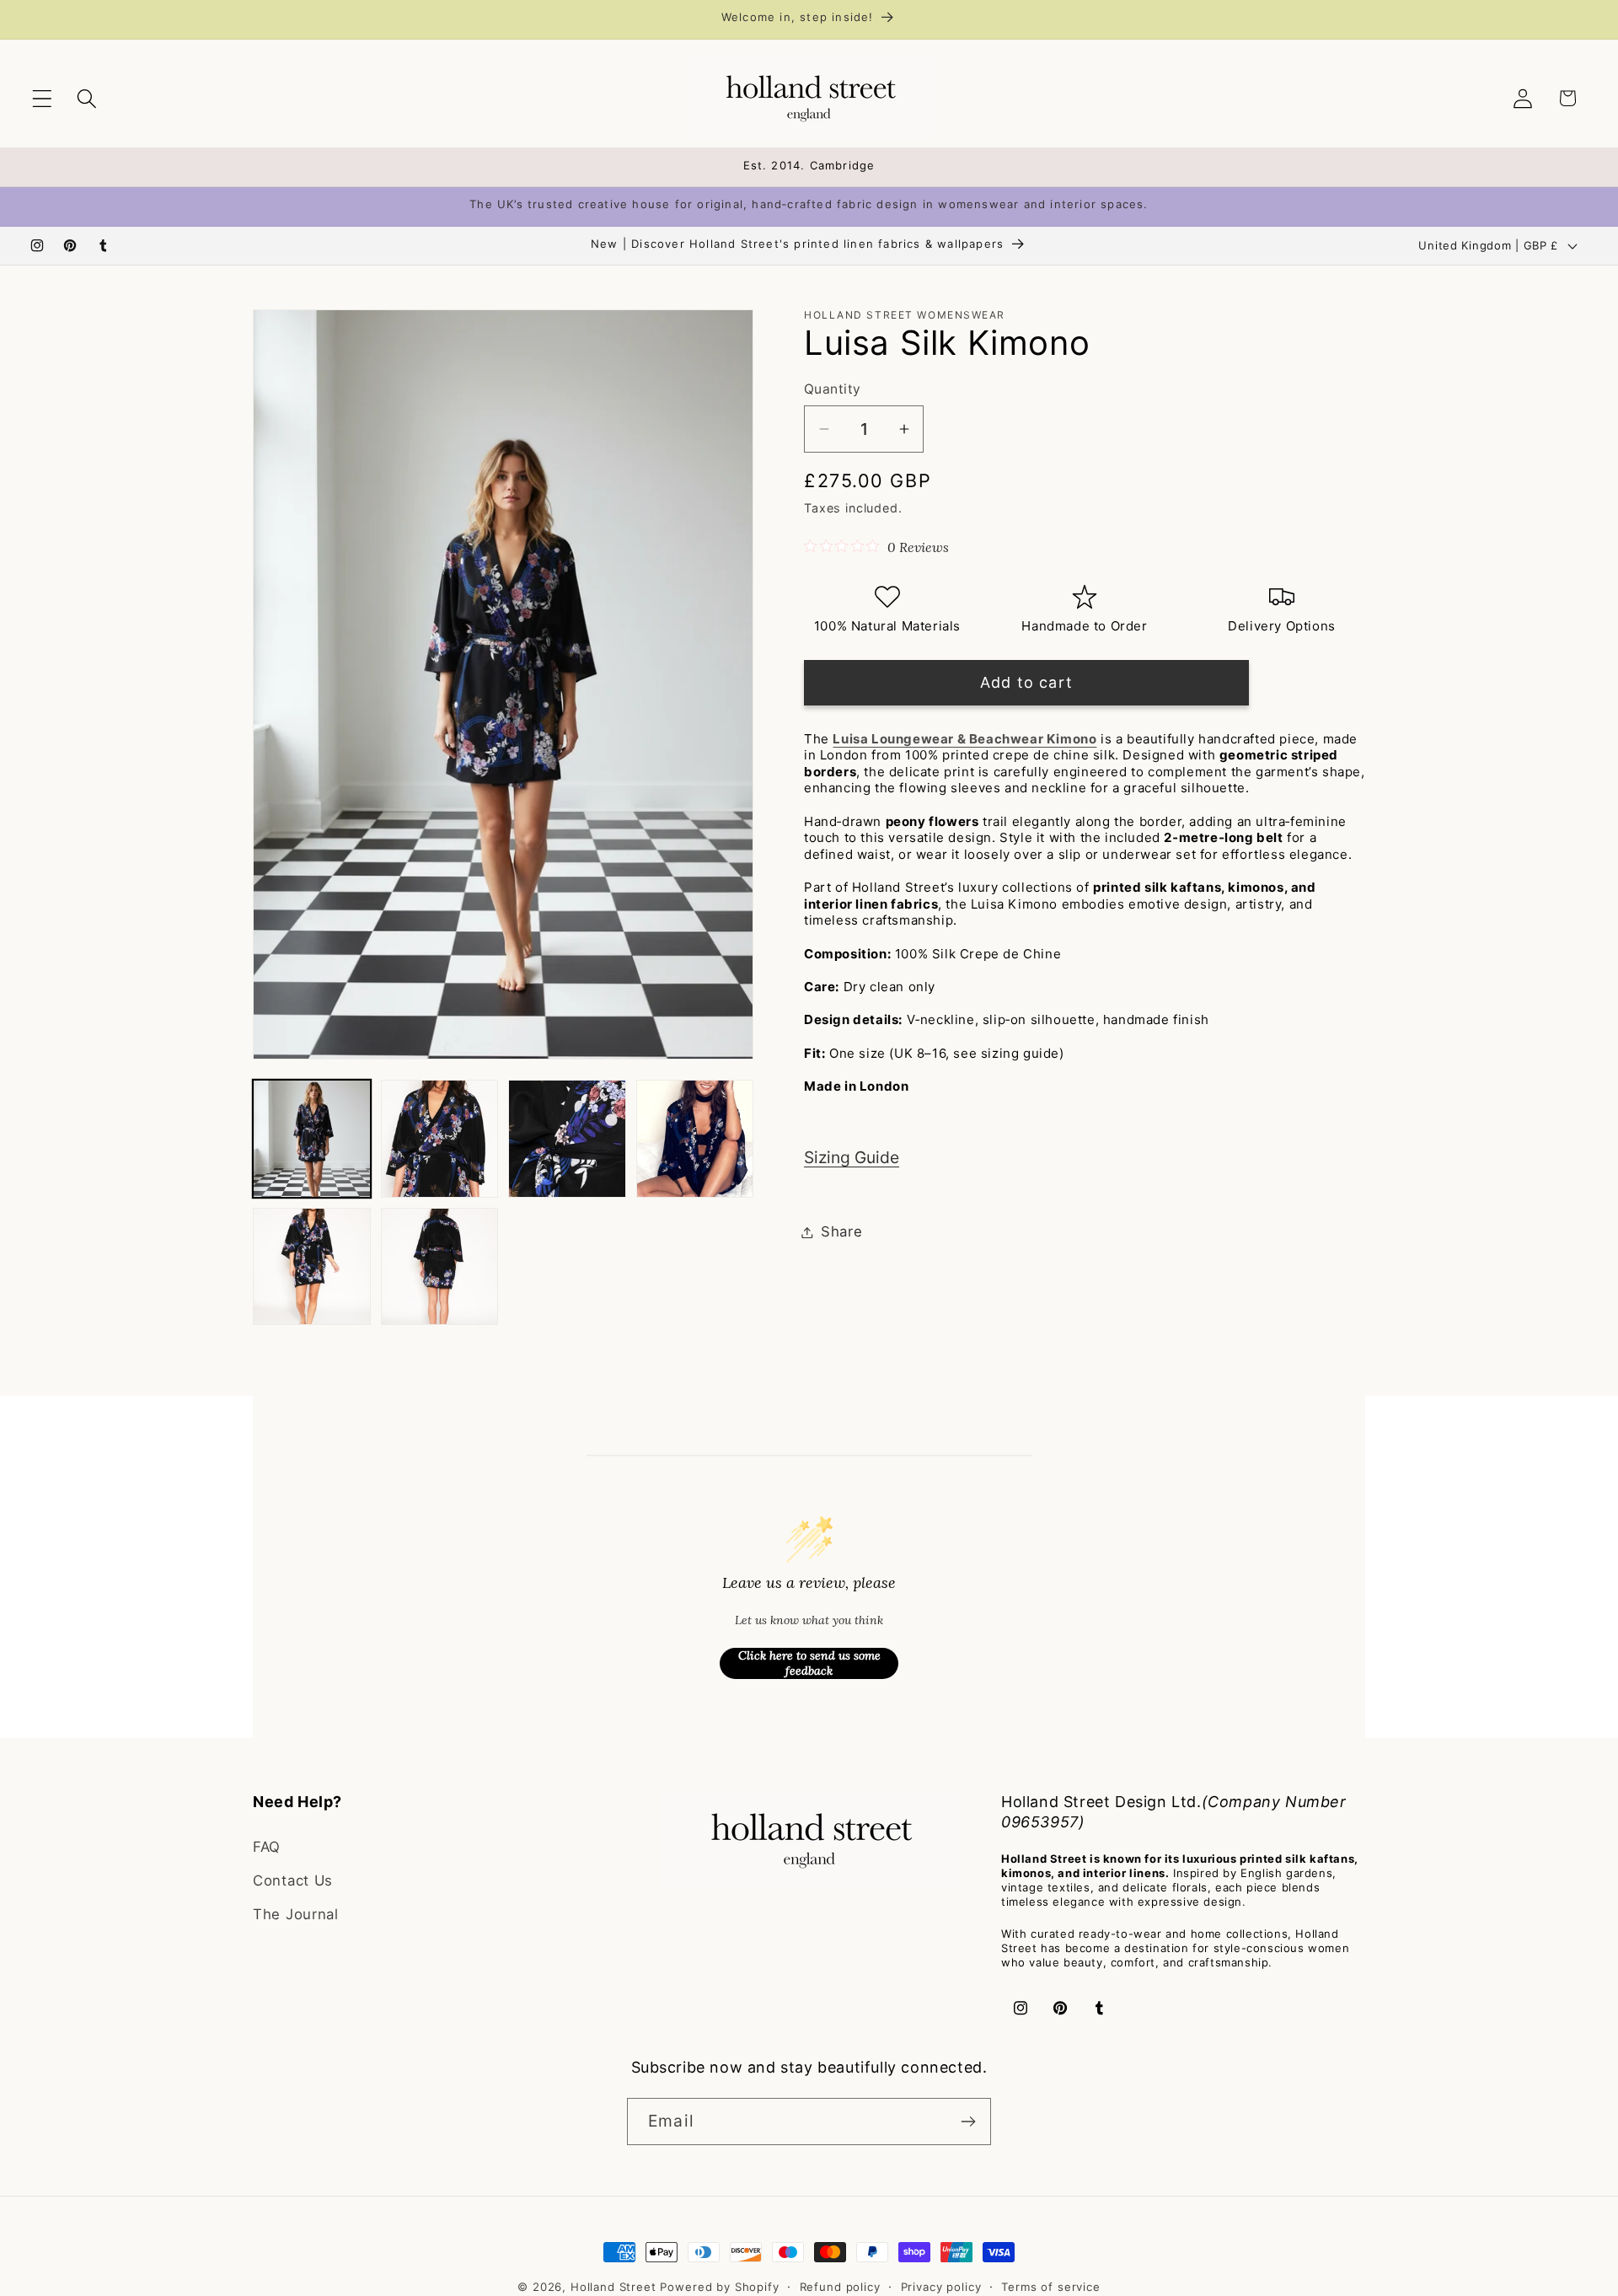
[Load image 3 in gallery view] (567, 1139)
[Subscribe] (968, 2122)
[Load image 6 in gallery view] (440, 1267)
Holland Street (616, 2287)
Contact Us (293, 1880)
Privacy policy (941, 2287)
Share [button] (842, 1231)
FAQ (267, 1847)
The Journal (296, 1914)
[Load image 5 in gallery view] (312, 1267)
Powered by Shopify (719, 2287)
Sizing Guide (852, 1157)
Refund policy (840, 2287)
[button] (43, 98)
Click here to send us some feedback (809, 1663)
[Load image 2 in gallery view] (440, 1139)
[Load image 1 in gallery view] (312, 1139)
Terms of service (1050, 2287)
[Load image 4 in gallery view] (695, 1139)
